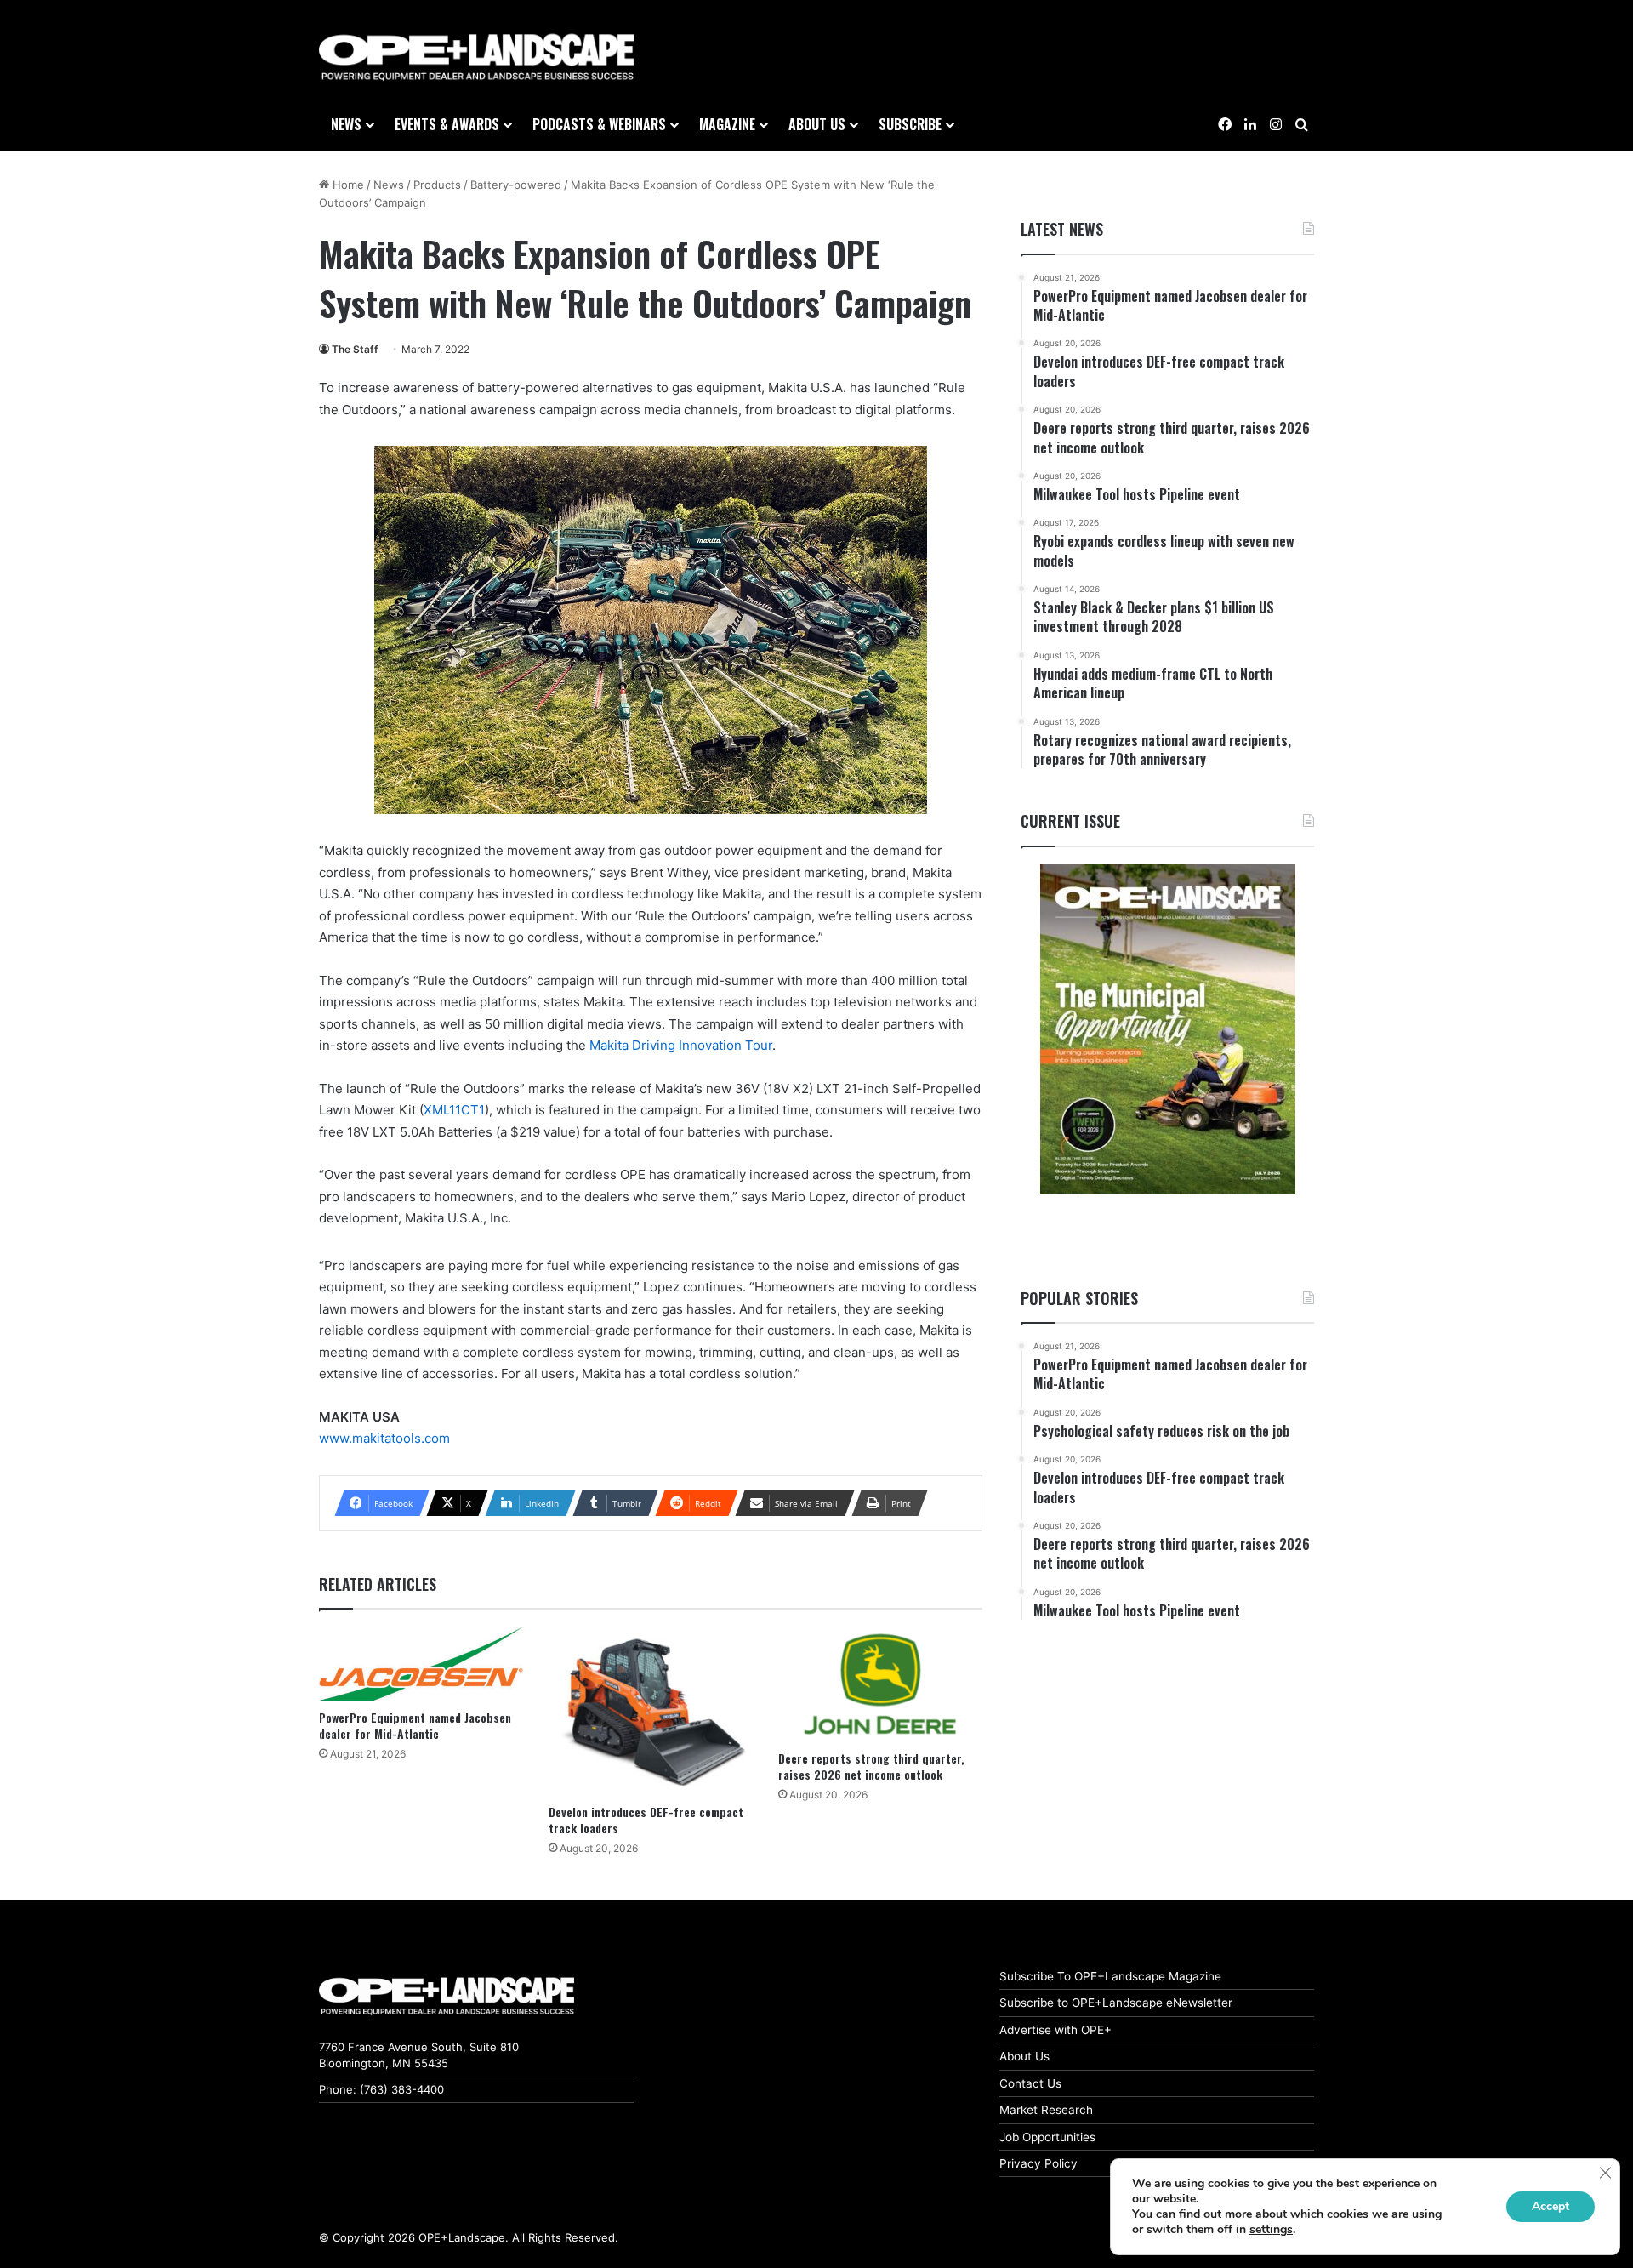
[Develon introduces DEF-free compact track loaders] (651, 1711)
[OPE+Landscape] (476, 58)
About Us (1024, 2056)
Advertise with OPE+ (1055, 2030)
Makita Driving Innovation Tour (681, 1045)
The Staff (355, 349)
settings (1271, 2230)
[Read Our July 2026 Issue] (1167, 1029)
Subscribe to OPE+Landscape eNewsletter (1116, 2003)
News (346, 124)
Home (347, 185)
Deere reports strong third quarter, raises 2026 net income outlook (871, 1766)
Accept (1550, 2206)
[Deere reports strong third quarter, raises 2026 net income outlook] (880, 1684)
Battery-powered (516, 185)
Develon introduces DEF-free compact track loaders (646, 1820)
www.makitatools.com (384, 1438)
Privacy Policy (1038, 2163)
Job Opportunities (1047, 2137)
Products (437, 185)
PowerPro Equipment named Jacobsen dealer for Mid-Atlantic (415, 1725)
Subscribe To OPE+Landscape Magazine (1110, 1976)
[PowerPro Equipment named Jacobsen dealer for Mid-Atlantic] (421, 1664)
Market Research (1046, 2110)
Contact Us (1030, 2083)
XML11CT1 (454, 1110)
